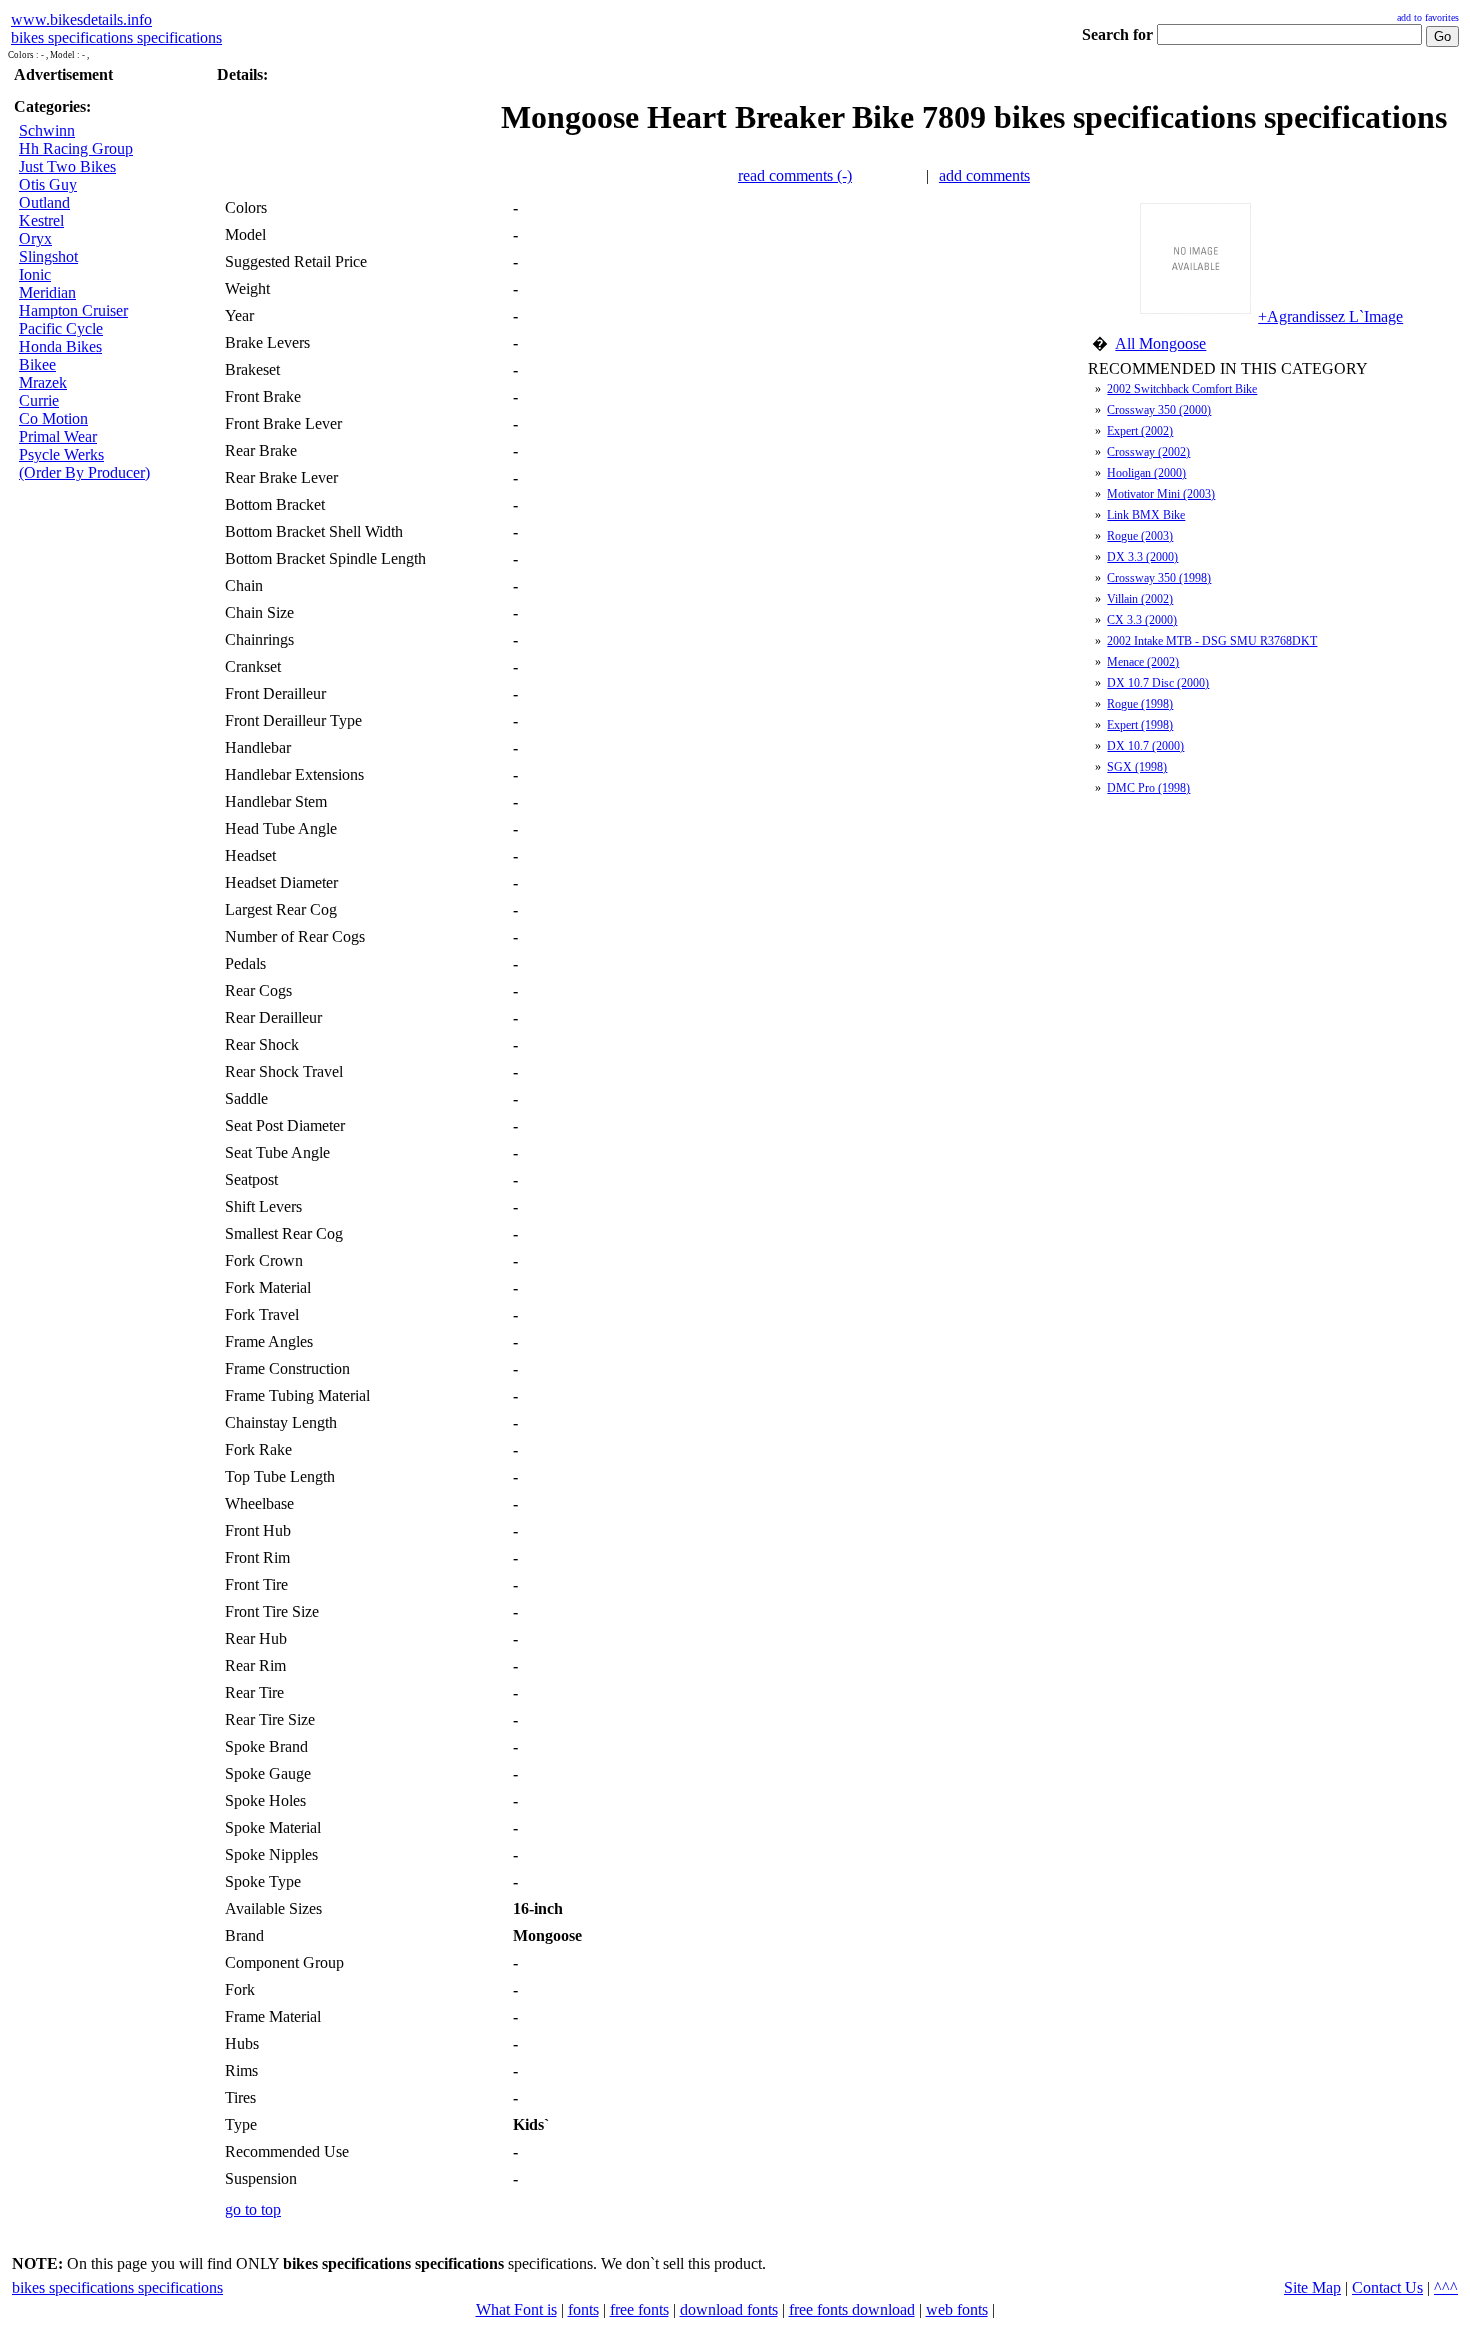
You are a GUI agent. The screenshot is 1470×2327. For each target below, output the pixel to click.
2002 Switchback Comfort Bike (1182, 389)
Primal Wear (58, 436)
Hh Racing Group (76, 148)
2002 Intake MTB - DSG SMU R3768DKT (1212, 641)
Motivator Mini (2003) (1161, 494)
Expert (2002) (1140, 431)
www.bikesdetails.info (81, 19)
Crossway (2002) (1148, 452)
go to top (253, 2209)
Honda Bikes (60, 346)
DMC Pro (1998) (1148, 788)
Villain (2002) (1140, 599)
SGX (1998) (1137, 767)
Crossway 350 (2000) (1159, 410)
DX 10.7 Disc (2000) (1158, 683)
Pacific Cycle (61, 328)
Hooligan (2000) (1146, 473)
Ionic (35, 274)
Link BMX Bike (1146, 515)
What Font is (516, 2309)
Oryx (35, 238)
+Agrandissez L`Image (1330, 316)
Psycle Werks (61, 454)
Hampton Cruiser (73, 310)
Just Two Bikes (67, 166)
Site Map (1312, 2287)
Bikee (37, 364)
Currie (39, 400)
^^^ (1446, 2287)
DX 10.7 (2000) (1145, 746)
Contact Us (1387, 2287)
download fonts (729, 2309)
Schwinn (47, 130)
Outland (44, 202)
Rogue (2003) (1140, 536)
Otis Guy (48, 184)
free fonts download (852, 2309)
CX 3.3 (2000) (1142, 620)
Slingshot (48, 256)
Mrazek (43, 382)
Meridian (47, 292)
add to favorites (1428, 17)
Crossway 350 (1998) (1159, 578)
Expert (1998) (1140, 725)
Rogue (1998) (1140, 704)
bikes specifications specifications (116, 37)
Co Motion (53, 418)
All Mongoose (1160, 343)
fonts (583, 2309)
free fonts (639, 2309)
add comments (984, 175)
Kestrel (41, 220)
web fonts (957, 2309)
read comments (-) (795, 175)
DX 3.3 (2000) (1142, 557)
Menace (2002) (1143, 662)
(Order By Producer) (84, 472)
